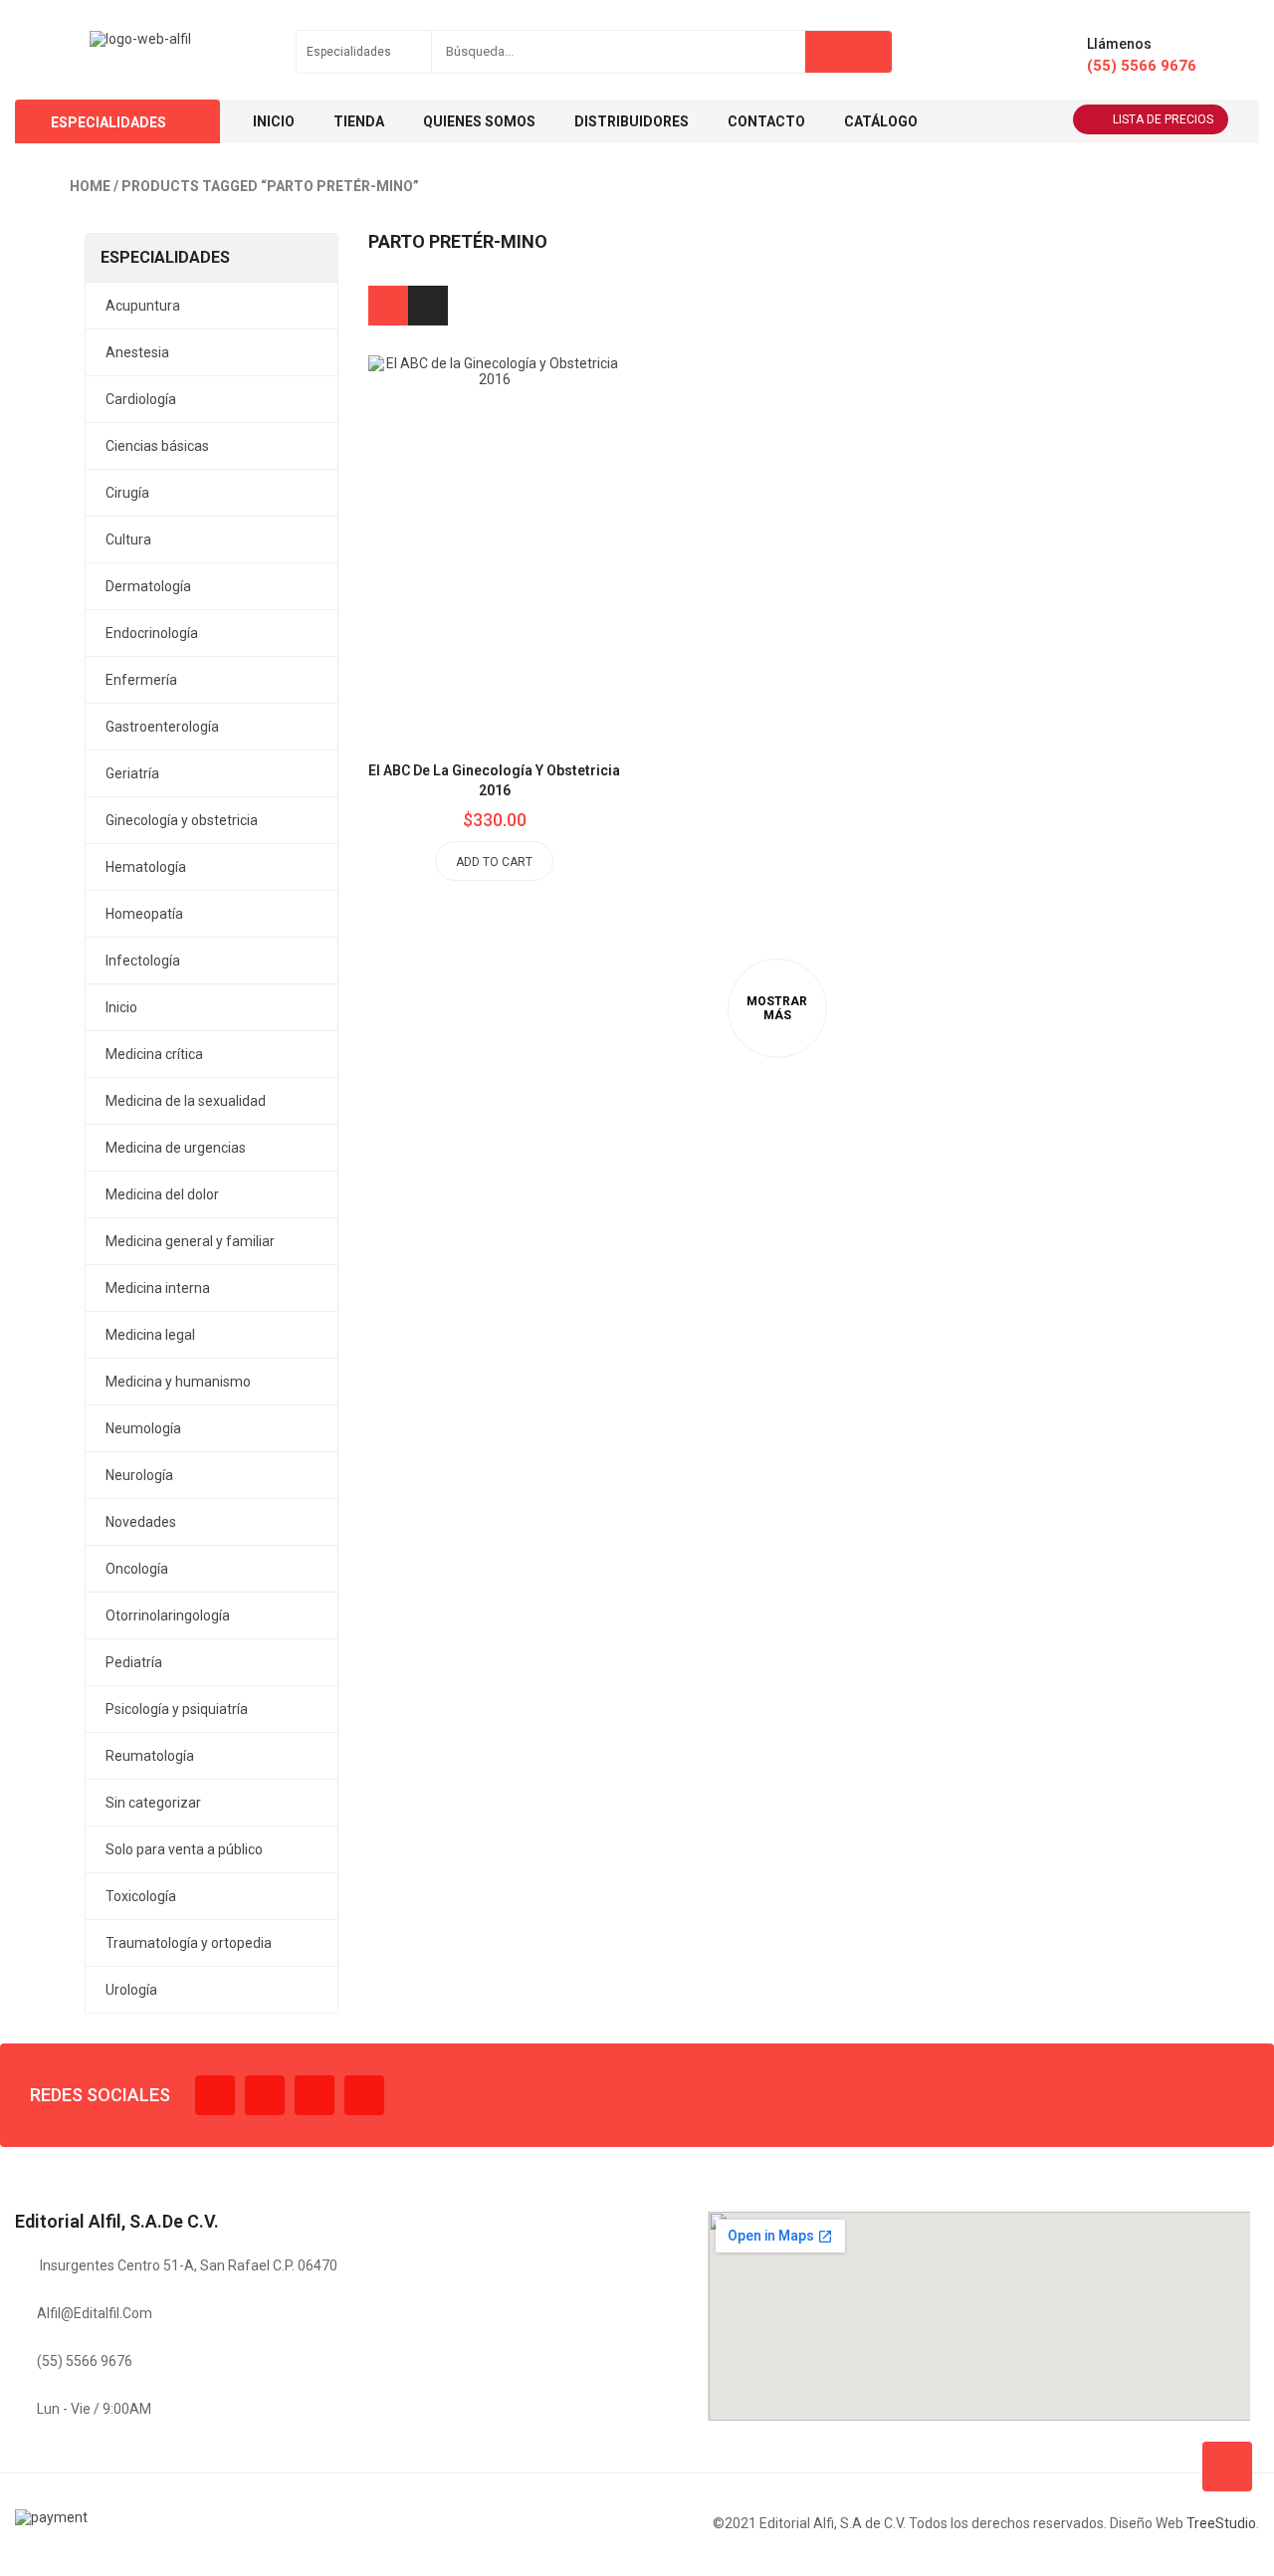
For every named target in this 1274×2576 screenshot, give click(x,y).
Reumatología (150, 1756)
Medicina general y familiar (190, 1241)
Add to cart (494, 862)
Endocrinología (152, 633)
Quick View (539, 499)
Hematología (146, 867)
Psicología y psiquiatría (177, 1709)
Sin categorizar (153, 1803)
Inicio (121, 1007)
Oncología (137, 1569)
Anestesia (137, 352)
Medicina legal (150, 1335)
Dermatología (148, 586)
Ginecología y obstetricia (182, 820)
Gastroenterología (162, 727)
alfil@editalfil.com (95, 2313)
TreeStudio (1221, 2523)
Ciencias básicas (157, 446)
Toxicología (141, 1896)
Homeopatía (144, 914)
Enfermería (141, 680)
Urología (131, 1990)
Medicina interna (158, 1288)
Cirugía (127, 493)
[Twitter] (265, 2095)
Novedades (141, 1522)
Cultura (128, 539)
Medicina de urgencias (176, 1148)
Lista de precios (1163, 119)
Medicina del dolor (162, 1194)
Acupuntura (143, 306)
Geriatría (132, 773)
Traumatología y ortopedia (189, 1943)
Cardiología (141, 399)
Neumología (143, 1428)
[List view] (428, 306)
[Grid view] (388, 306)
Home (90, 186)
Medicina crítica (154, 1054)
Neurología (139, 1475)
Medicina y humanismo (178, 1382)
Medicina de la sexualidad (186, 1101)
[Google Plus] (364, 2095)
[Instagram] (315, 2095)
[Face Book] (215, 2095)
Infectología (143, 961)
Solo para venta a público (184, 1849)
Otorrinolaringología (168, 1615)
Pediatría (134, 1662)
